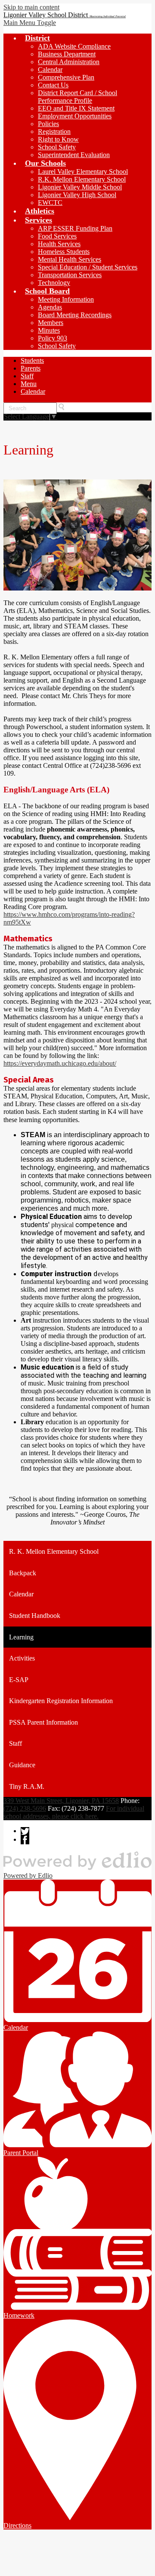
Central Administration (69, 62)
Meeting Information (66, 299)
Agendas (50, 307)
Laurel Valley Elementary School (83, 172)
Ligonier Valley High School (77, 195)
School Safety (57, 147)
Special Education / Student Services (88, 267)
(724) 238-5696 (25, 1808)
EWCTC (50, 203)
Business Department (67, 54)
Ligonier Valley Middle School (80, 187)
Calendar (50, 70)
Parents (31, 368)
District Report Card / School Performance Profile (77, 97)
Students (32, 360)
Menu (29, 384)
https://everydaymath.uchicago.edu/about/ (60, 1063)
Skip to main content (31, 7)
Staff (27, 376)
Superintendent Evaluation (74, 155)
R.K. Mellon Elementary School (82, 179)
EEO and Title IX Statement (76, 108)
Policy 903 (53, 338)
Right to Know (58, 139)
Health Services (59, 244)
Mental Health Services (70, 259)
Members (51, 323)
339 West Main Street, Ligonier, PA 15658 (61, 1801)
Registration (54, 131)
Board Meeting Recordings (75, 315)
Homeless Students (64, 252)
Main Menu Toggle (30, 23)
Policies (48, 124)
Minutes (49, 330)
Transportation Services (70, 275)
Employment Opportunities (75, 116)
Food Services (57, 236)
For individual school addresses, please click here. (74, 1812)
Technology (54, 283)
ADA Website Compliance (74, 46)
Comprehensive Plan (66, 77)
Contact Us (53, 85)
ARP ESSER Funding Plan (75, 228)
